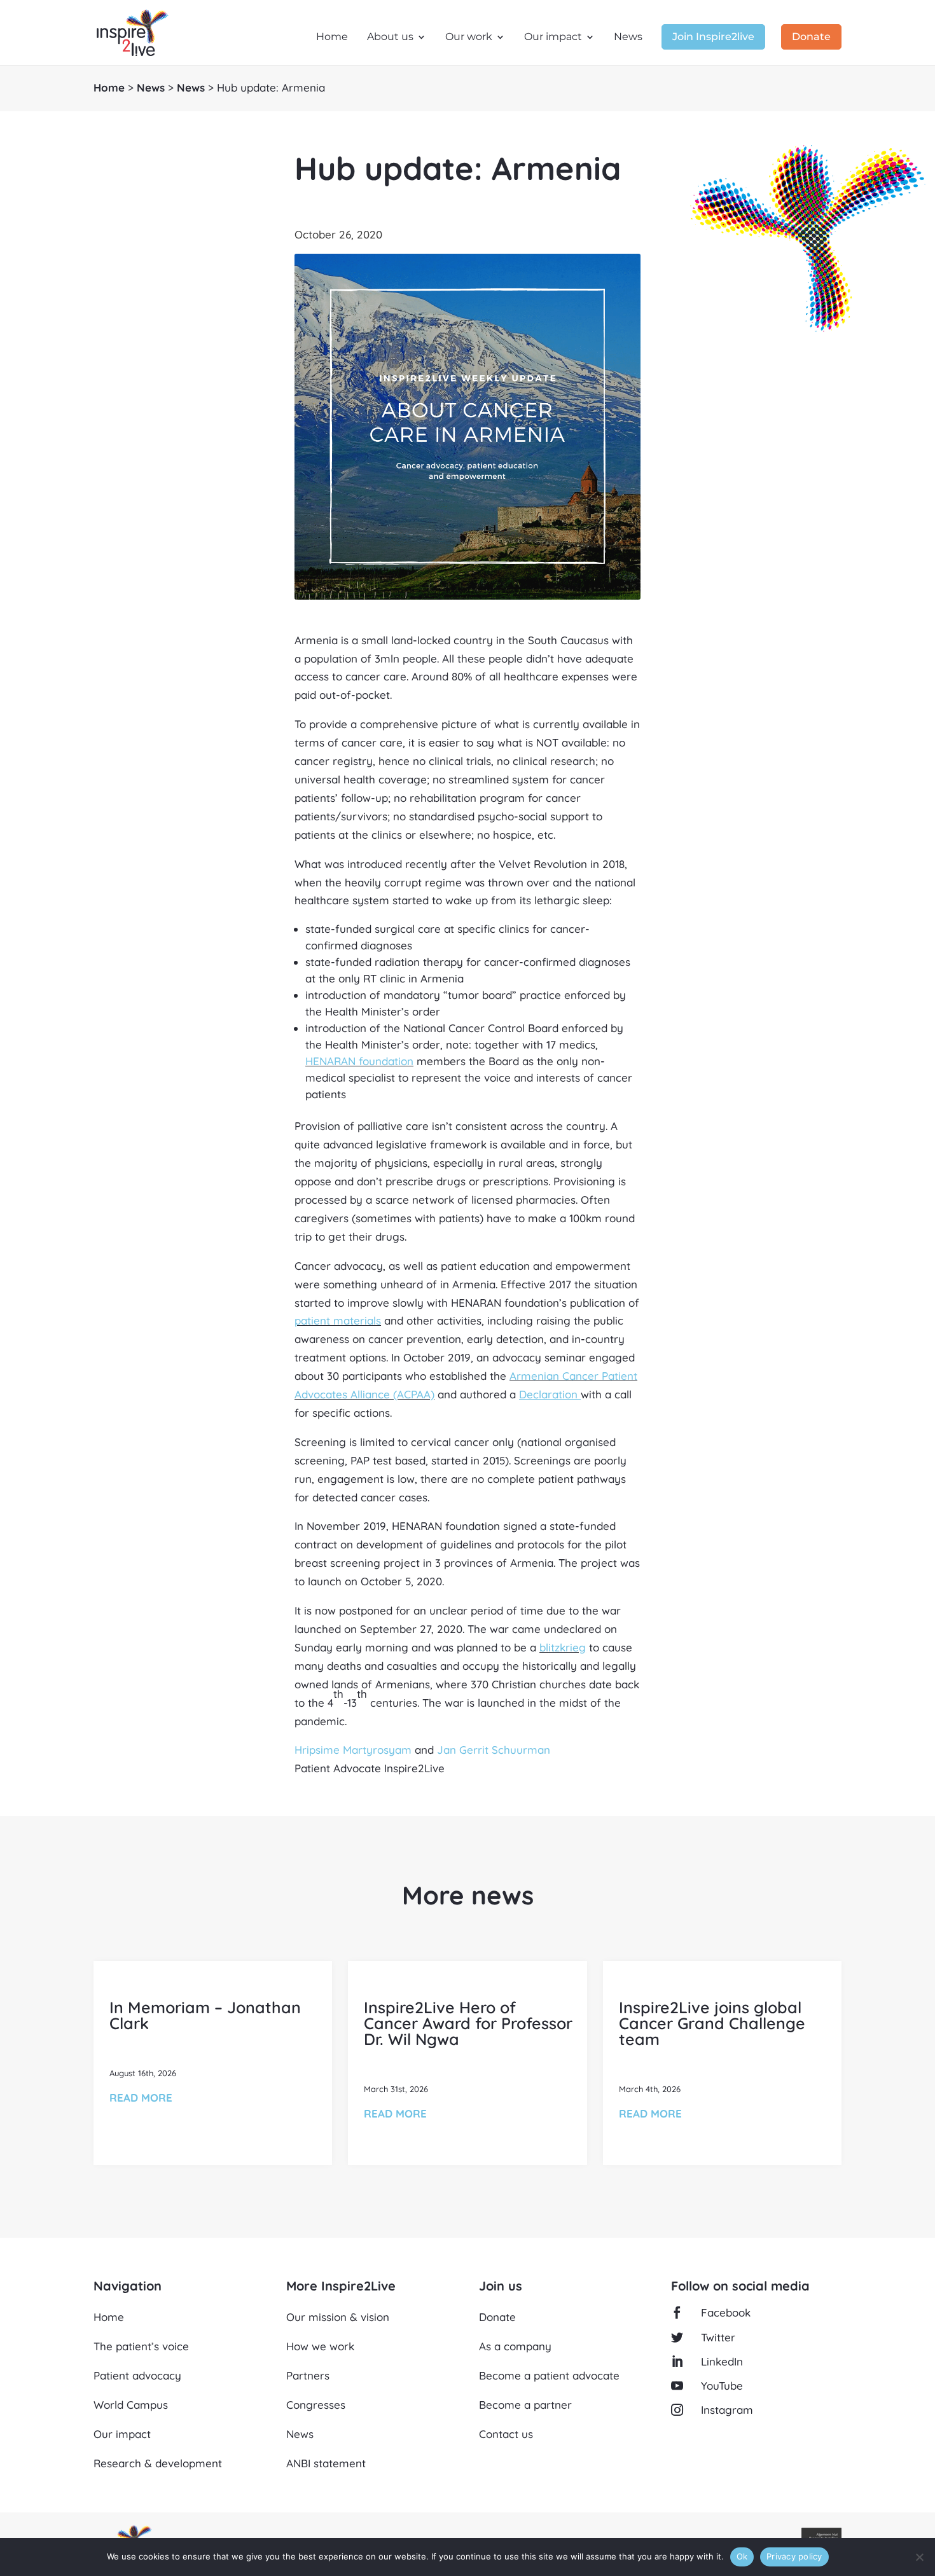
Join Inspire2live (713, 38)
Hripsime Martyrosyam (353, 1750)
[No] (919, 2557)
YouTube (722, 2386)
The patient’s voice (141, 2346)
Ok (742, 2556)
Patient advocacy (137, 2375)
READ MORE (141, 2097)
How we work (320, 2346)
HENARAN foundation (359, 1061)
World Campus (131, 2405)
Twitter (718, 2337)
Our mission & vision (338, 2317)
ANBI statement (326, 2463)
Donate (811, 38)
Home (332, 38)
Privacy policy (794, 2556)
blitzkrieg (563, 1647)
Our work (469, 38)
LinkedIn (722, 2361)
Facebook (726, 2312)
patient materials (338, 1320)
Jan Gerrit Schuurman (494, 1750)
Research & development (158, 2463)
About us (390, 38)
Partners (308, 2375)
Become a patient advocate (549, 2375)
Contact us (506, 2434)
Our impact (553, 38)
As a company (515, 2346)
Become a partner (525, 2405)
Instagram (727, 2410)
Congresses (316, 2405)
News (628, 38)
